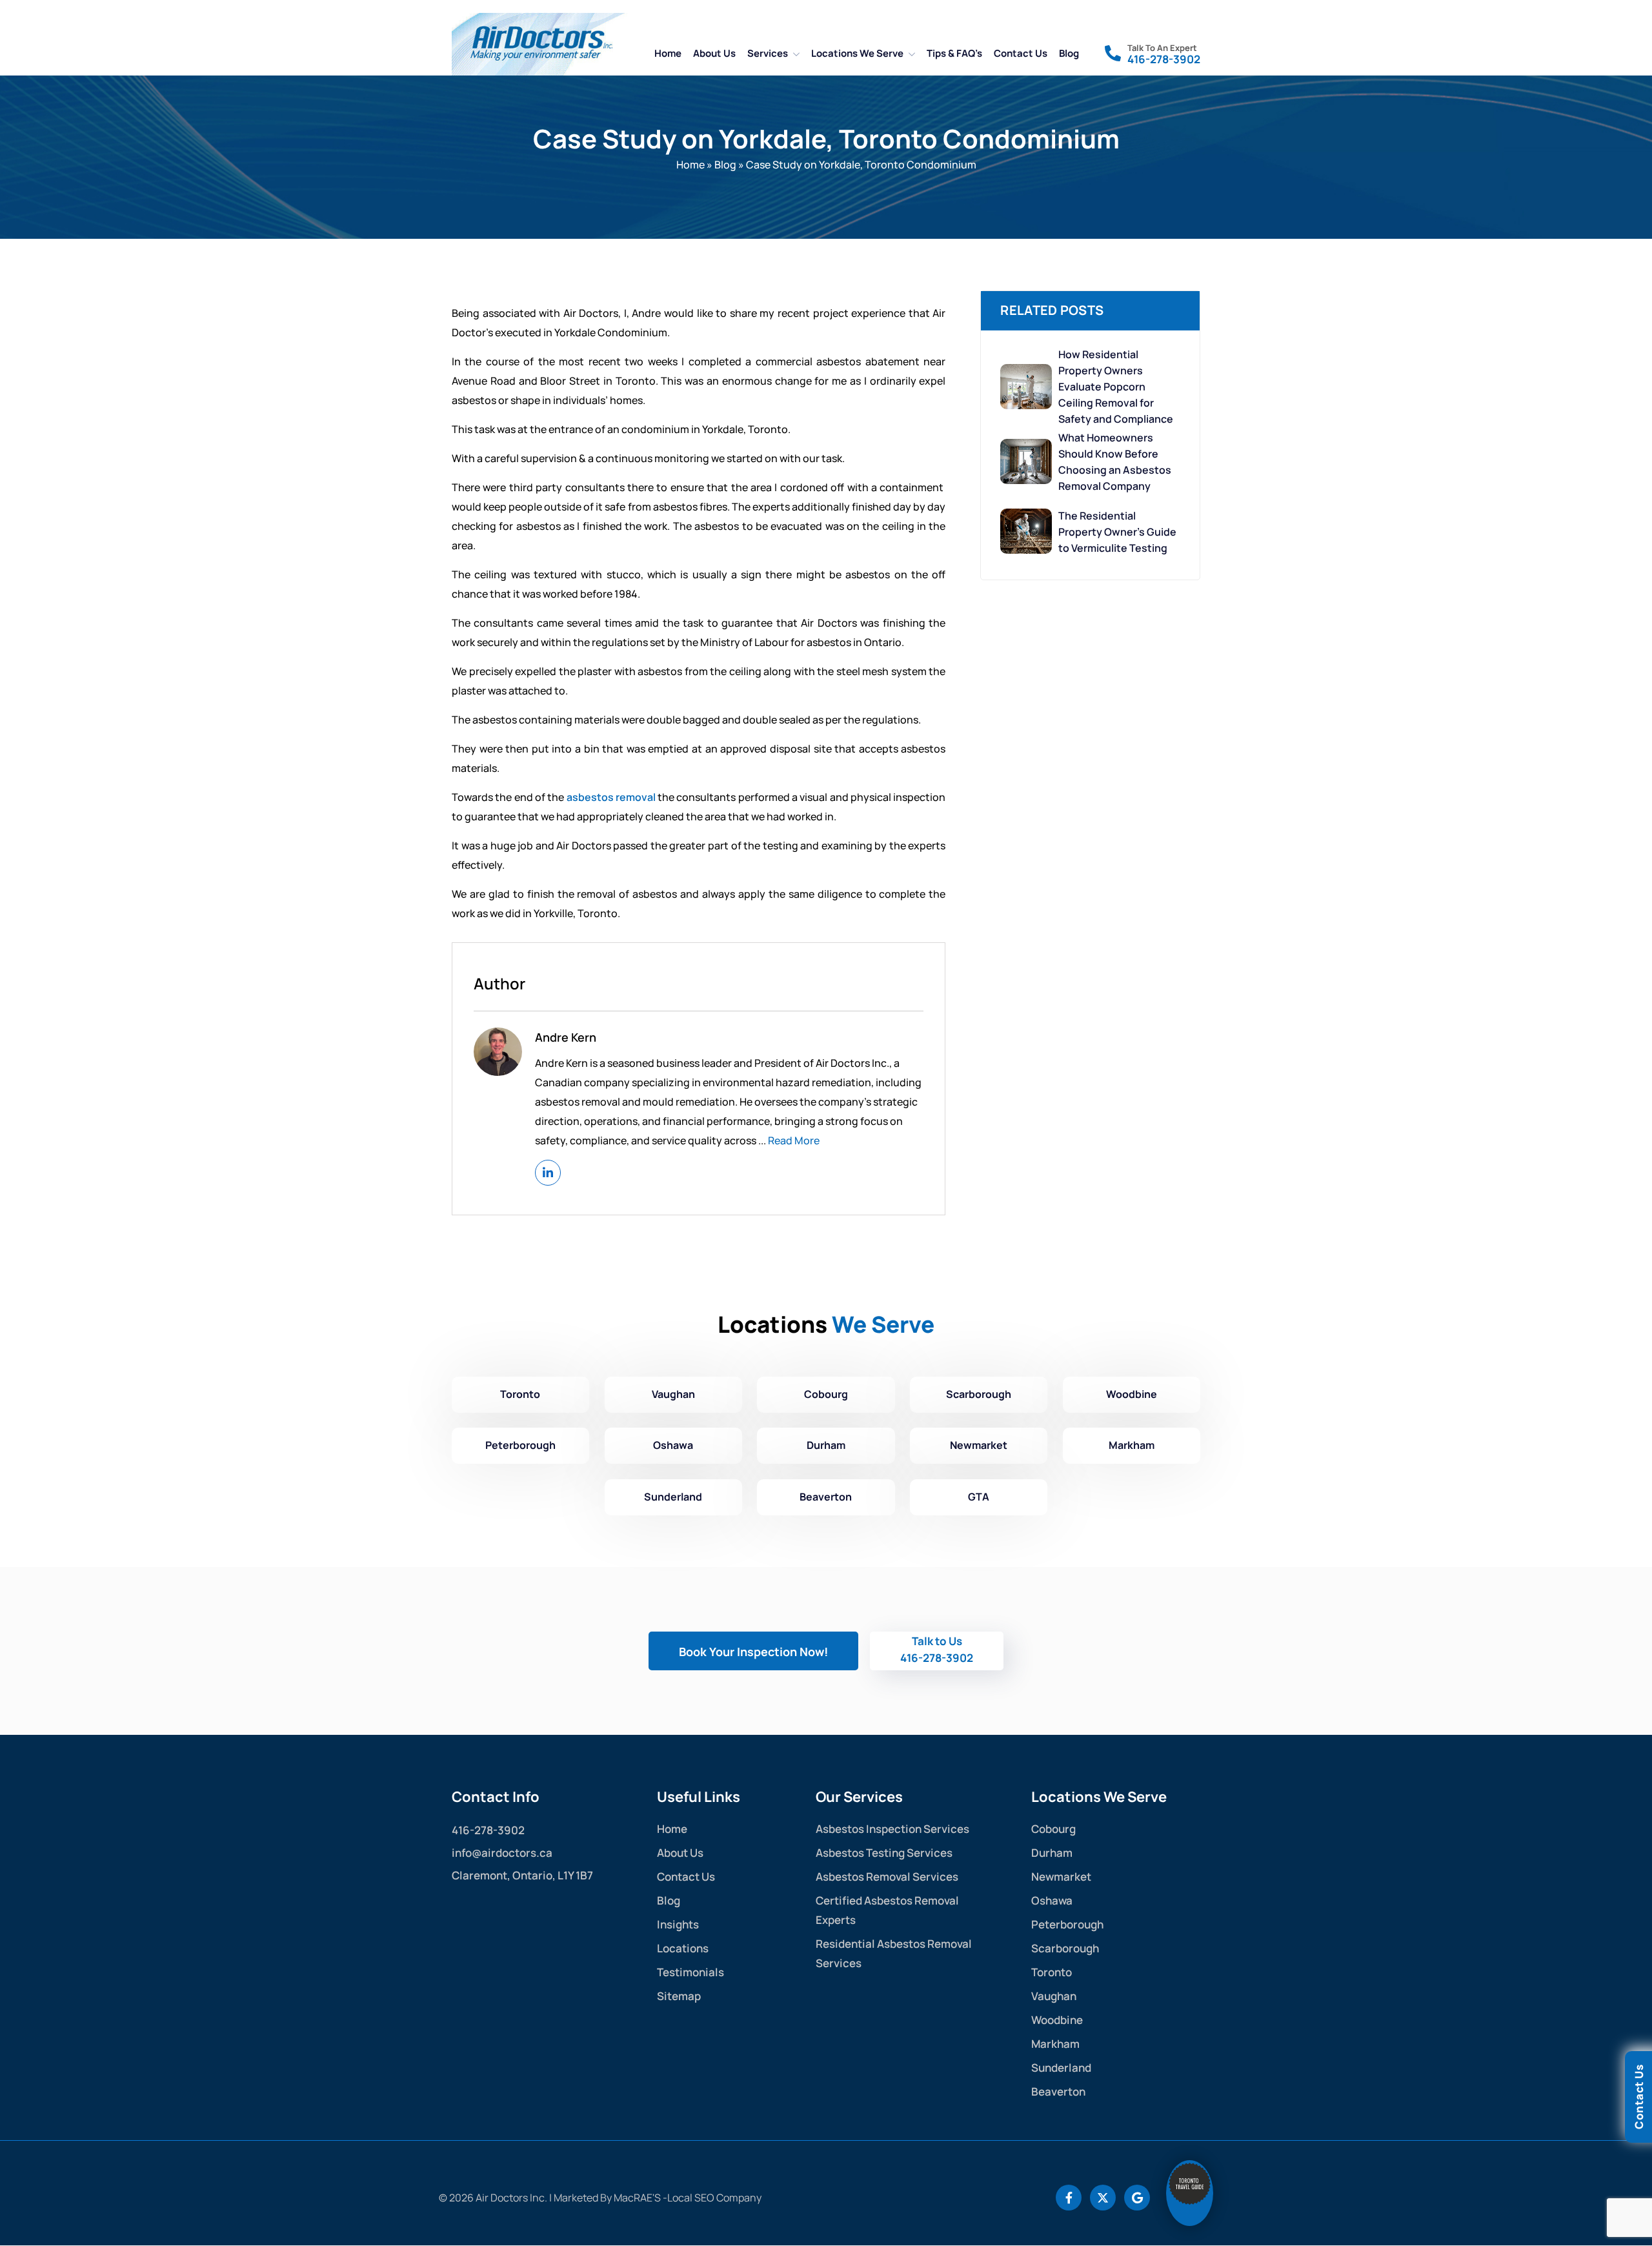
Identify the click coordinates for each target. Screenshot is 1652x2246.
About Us (714, 53)
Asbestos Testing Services (884, 1853)
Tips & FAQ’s (954, 53)
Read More (794, 1140)
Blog (1069, 53)
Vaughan (673, 1394)
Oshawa (673, 1445)
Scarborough (979, 1394)
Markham (1132, 1445)
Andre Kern (566, 1037)
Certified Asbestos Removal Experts (887, 1910)
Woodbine (1132, 1394)
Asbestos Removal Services (887, 1877)
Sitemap (679, 1996)
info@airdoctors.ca (502, 1853)
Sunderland (673, 1497)
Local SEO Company (714, 2198)
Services (768, 53)
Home (668, 53)
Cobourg (826, 1394)
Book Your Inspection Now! (753, 1652)
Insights (678, 1924)
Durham (826, 1445)
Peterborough (520, 1445)
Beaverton (826, 1497)
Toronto (520, 1394)
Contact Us (1021, 53)
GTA (979, 1497)
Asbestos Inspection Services (892, 1829)
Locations (683, 1948)
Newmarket (979, 1445)
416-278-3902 (1164, 59)
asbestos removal (611, 797)
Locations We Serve (857, 53)
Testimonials (690, 1972)
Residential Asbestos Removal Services (894, 1953)
